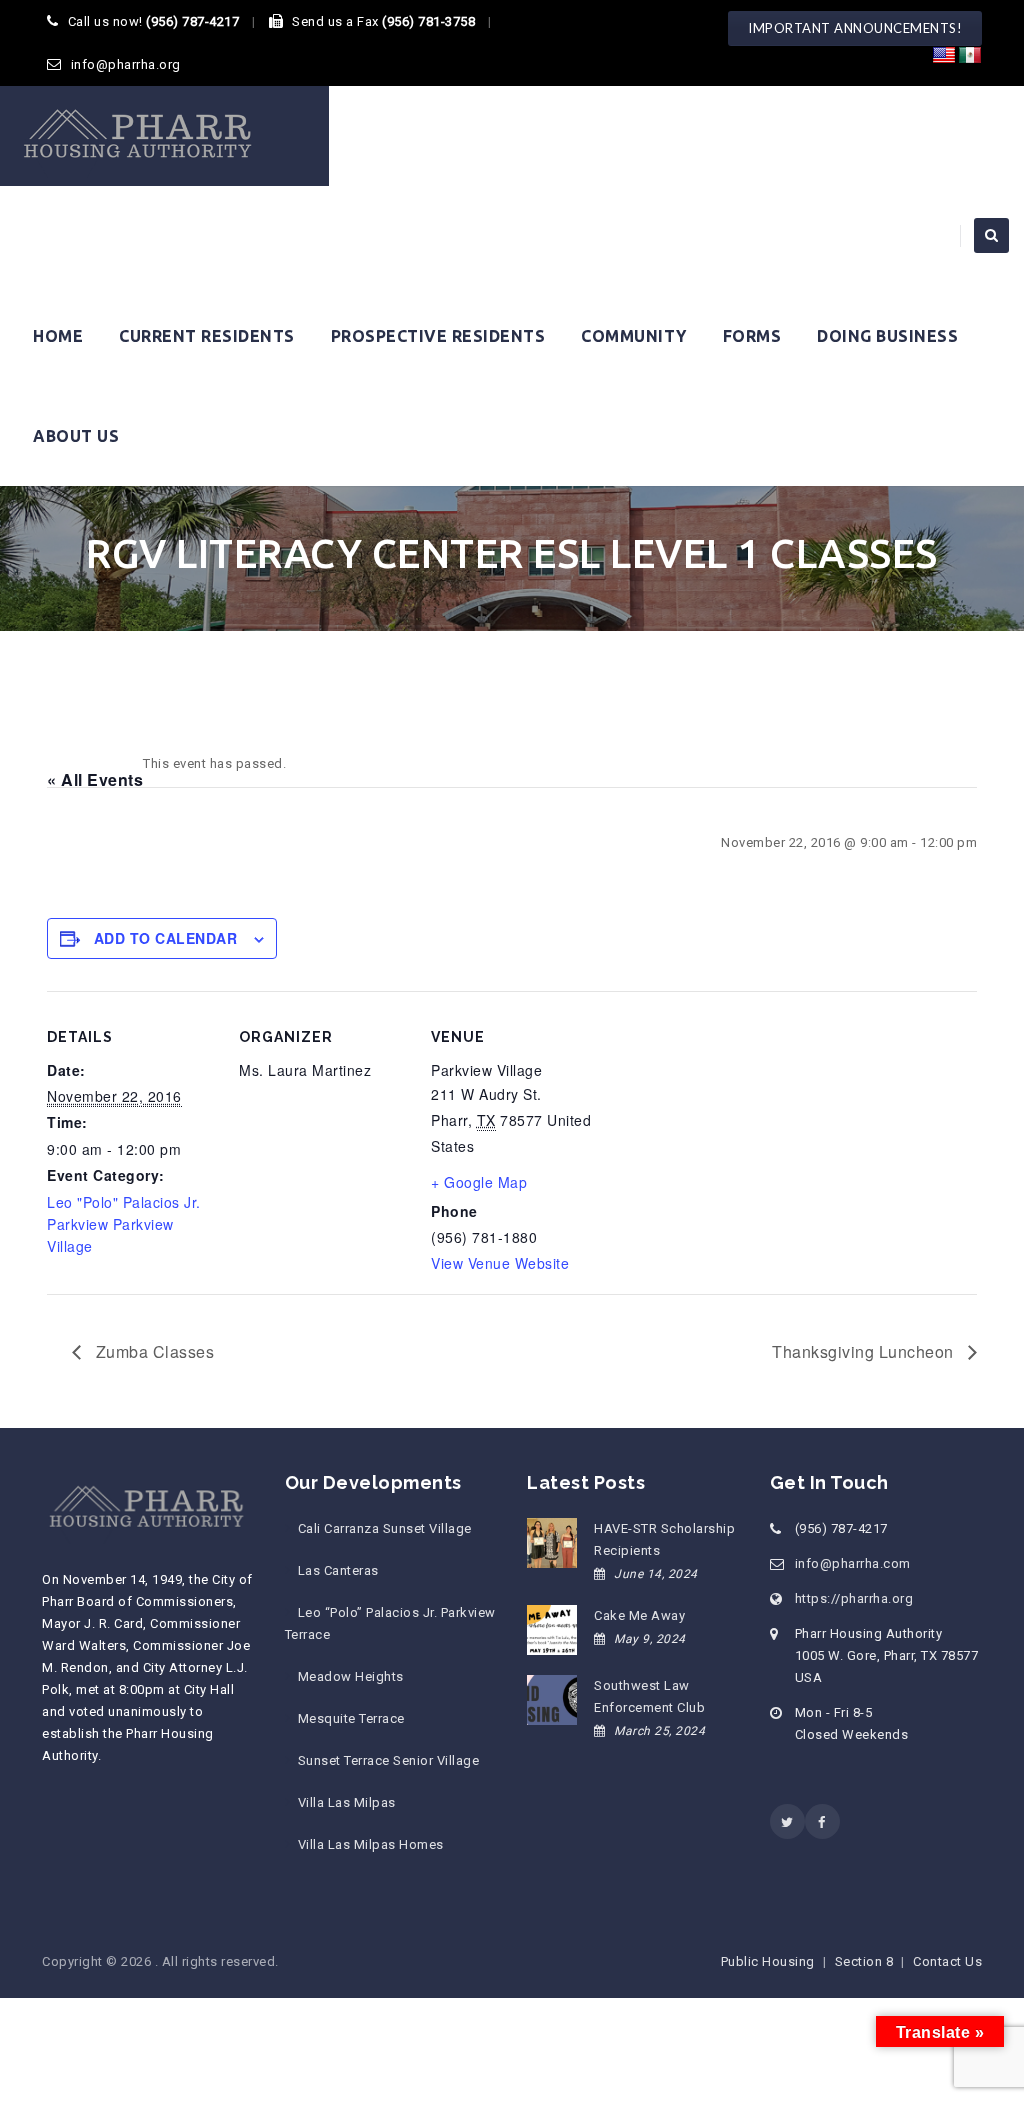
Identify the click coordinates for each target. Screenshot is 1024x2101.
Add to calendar (166, 938)
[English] (944, 56)
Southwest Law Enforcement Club (649, 1696)
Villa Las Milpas (347, 1802)
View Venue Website (500, 1263)
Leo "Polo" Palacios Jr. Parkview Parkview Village (124, 1224)
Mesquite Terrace (351, 1718)
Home (58, 336)
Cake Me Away (639, 1615)
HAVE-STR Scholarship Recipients (664, 1539)
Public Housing (768, 1961)
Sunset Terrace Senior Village (389, 1760)
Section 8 (864, 1961)
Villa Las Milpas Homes (371, 1844)
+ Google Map (479, 1182)
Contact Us (947, 1961)
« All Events (95, 779)
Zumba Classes (152, 1351)
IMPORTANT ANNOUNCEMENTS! (855, 28)
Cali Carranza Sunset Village (385, 1528)
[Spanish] (970, 56)
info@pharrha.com (853, 1563)
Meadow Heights (351, 1676)
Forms (752, 336)
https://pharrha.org (854, 1598)
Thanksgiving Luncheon (865, 1351)
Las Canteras (338, 1570)
